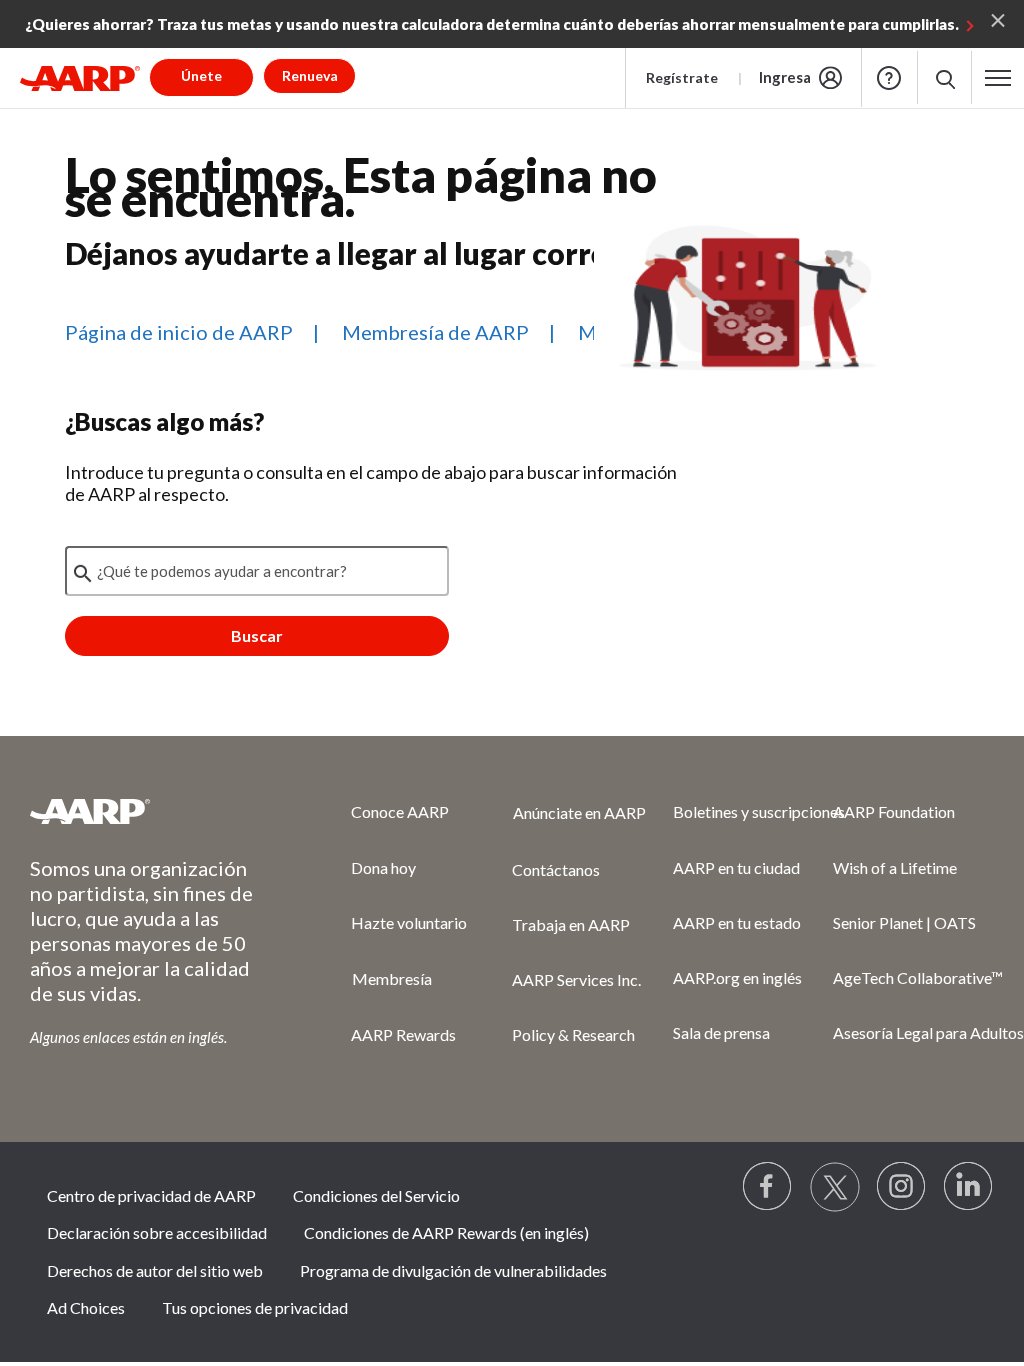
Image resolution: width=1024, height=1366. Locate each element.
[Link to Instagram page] (902, 1187)
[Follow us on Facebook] (768, 1187)
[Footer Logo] (150, 811)
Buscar (257, 635)
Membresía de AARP (435, 332)
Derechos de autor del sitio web (155, 1270)
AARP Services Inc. (576, 979)
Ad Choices (86, 1307)
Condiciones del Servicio (376, 1195)
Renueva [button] (310, 75)
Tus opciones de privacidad (255, 1307)
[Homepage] (80, 78)
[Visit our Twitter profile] (835, 1187)
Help (889, 78)
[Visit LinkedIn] (969, 1187)
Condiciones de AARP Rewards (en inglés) (446, 1232)
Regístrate (682, 77)
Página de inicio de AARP (179, 332)
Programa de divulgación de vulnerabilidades (453, 1270)
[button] (944, 77)
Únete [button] (201, 75)
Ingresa (785, 77)
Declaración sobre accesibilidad (157, 1232)
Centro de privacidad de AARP (151, 1195)
